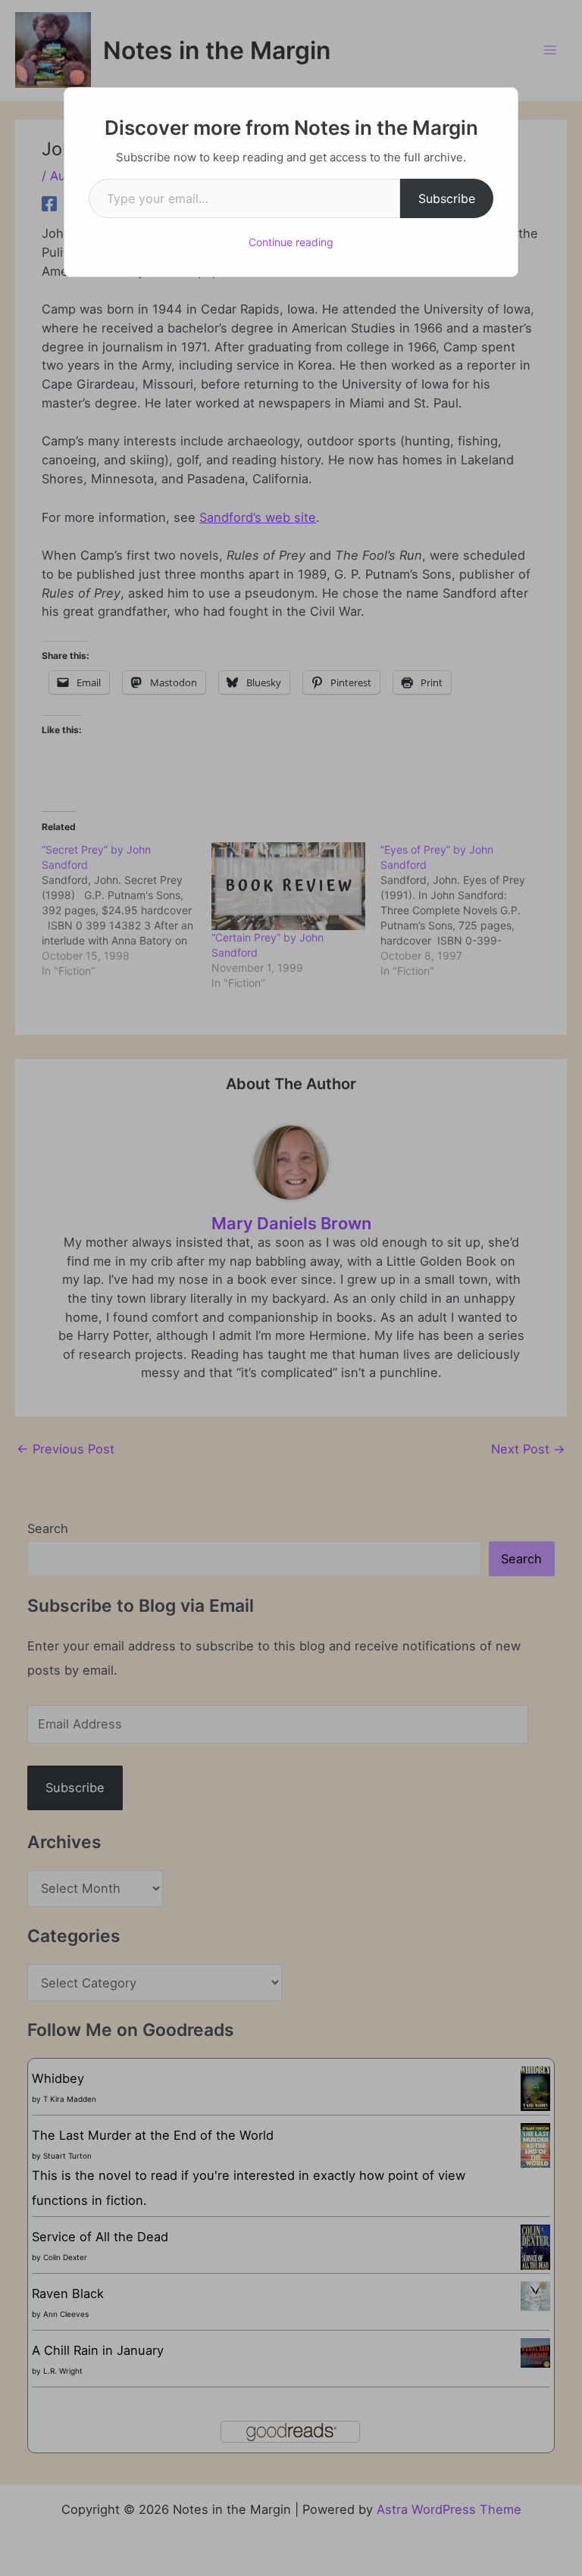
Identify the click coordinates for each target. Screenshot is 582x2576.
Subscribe (447, 198)
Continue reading (291, 242)
